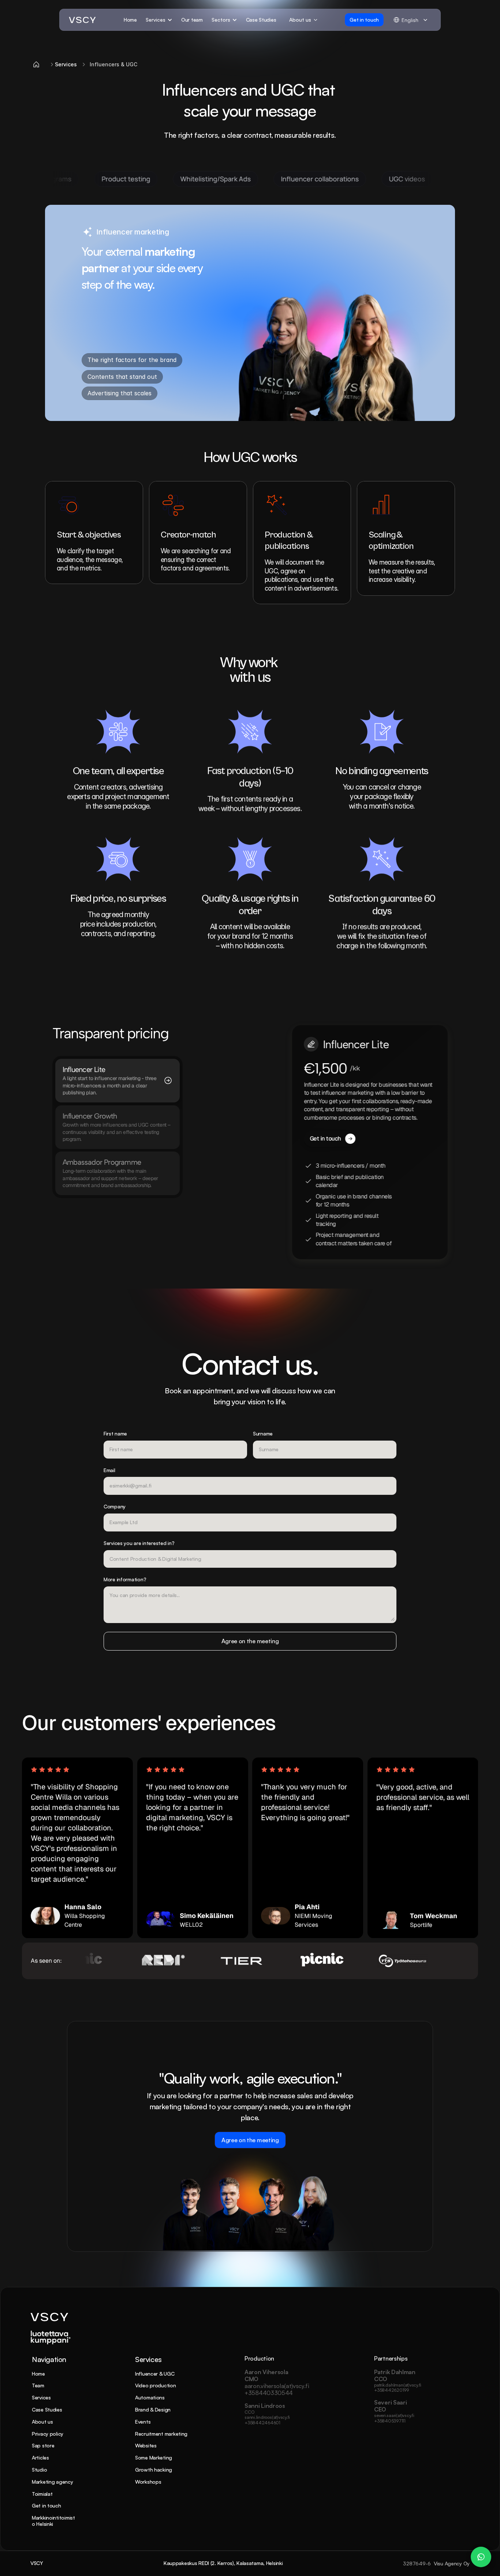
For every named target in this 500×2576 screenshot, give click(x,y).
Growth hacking (154, 2470)
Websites (146, 2445)
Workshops (148, 2482)
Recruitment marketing (161, 2434)
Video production (156, 2385)
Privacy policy (48, 2434)
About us (42, 2422)
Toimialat (42, 2494)
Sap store (43, 2445)
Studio (39, 2470)
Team (38, 2385)
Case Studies (47, 2409)
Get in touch (46, 2505)
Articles (40, 2457)
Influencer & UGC (155, 2374)
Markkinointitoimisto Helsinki (53, 2521)
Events (143, 2422)
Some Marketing (154, 2457)
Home (38, 2374)
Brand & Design (153, 2409)
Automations (150, 2397)
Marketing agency (53, 2482)
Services (41, 2397)
